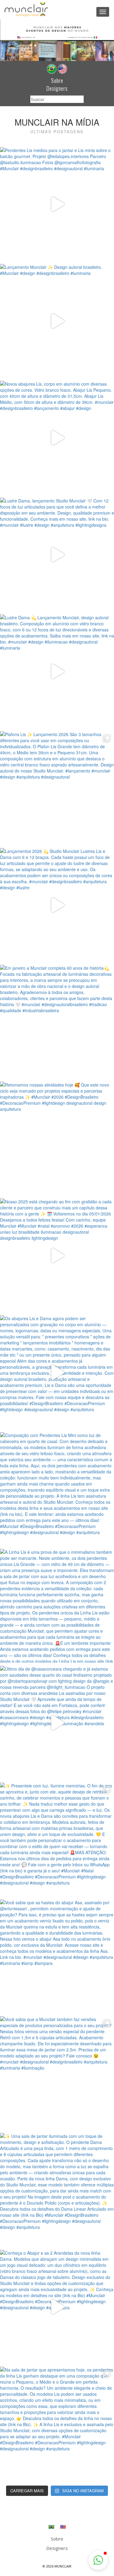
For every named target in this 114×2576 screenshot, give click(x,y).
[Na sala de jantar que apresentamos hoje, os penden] (57, 2424)
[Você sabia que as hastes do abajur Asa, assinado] (57, 1956)
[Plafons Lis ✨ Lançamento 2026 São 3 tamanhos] (57, 788)
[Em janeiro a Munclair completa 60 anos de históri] (57, 1022)
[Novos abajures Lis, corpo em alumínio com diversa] (57, 438)
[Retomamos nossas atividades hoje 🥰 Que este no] (57, 1139)
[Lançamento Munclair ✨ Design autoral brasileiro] (57, 321)
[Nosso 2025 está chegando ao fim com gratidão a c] (57, 1255)
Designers (57, 88)
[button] (98, 2560)
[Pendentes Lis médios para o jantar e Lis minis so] (57, 204)
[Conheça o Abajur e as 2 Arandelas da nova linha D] (57, 2307)
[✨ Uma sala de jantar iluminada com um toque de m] (57, 2190)
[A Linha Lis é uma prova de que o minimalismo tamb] (57, 1606)
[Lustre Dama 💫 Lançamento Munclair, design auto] (57, 671)
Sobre (57, 80)
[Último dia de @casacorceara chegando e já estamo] (57, 1723)
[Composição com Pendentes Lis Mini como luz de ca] (57, 1489)
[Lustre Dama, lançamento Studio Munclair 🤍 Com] (57, 554)
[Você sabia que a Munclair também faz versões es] (57, 2073)
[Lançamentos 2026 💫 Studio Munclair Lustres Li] (57, 905)
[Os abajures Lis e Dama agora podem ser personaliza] (57, 1372)
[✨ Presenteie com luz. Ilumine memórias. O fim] (57, 1839)
